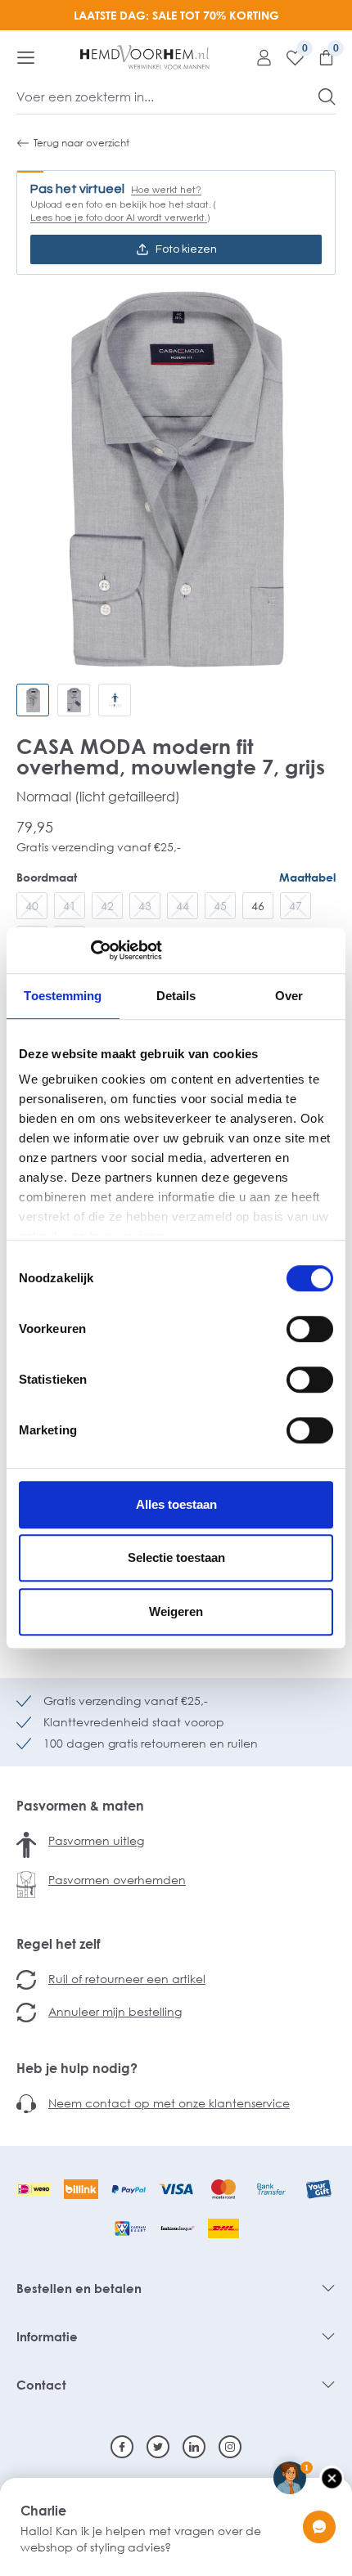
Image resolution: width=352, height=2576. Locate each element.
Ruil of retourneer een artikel (127, 1979)
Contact (41, 2385)
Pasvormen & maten (80, 1806)
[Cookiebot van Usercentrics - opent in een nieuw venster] (90, 950)
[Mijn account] (258, 57)
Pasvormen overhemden (117, 1880)
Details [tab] (176, 996)
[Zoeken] (327, 96)
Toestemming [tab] (63, 996)
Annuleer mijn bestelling (115, 2011)
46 (258, 906)
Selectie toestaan (176, 1557)
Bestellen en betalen (79, 2288)
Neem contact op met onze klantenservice (169, 2103)
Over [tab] (289, 996)
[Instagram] (230, 2447)
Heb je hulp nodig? (77, 2068)
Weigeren (176, 1611)
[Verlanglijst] (289, 57)
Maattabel (307, 877)
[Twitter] (158, 2447)
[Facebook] (122, 2447)
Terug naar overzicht (81, 143)
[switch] (310, 1329)
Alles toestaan (176, 1504)
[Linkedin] (194, 2447)
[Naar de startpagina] (145, 57)
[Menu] (26, 57)
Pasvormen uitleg (96, 1840)
